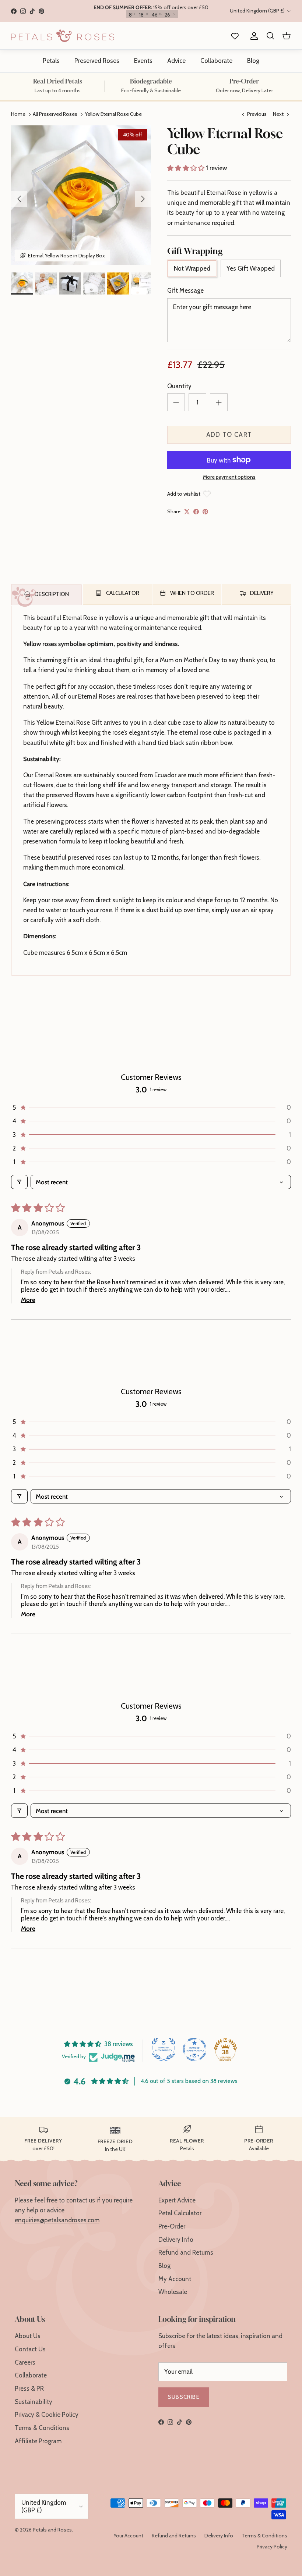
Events (143, 61)
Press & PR (29, 2388)
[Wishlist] (233, 36)
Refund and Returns (186, 2252)
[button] (187, 168)
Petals (51, 61)
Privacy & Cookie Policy (47, 2415)
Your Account (128, 2536)
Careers (25, 2362)
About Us (28, 2336)
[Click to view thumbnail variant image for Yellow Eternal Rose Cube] (22, 283)
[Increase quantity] (219, 402)
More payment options (229, 477)
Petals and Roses (52, 2530)
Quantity (179, 386)
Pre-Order (172, 2226)
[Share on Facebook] (196, 512)
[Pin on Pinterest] (205, 512)
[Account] (253, 36)
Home (18, 114)
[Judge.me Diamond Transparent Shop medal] (194, 2049)
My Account (175, 2279)
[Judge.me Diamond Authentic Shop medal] (164, 2049)
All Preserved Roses (55, 114)
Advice (176, 61)
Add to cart (229, 435)
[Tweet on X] (187, 512)
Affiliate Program (38, 2441)
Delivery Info (176, 2240)
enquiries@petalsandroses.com (57, 2220)
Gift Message (185, 290)
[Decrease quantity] (176, 402)
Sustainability (34, 2402)
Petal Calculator (180, 2213)
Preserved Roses (97, 61)
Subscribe (184, 2397)
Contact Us (30, 2349)
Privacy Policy (272, 2547)
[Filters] (19, 1182)
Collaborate (216, 61)
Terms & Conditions (42, 2428)
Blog (253, 61)
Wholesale (173, 2292)
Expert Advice (177, 2200)
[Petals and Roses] (63, 36)
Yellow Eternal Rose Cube (113, 114)
